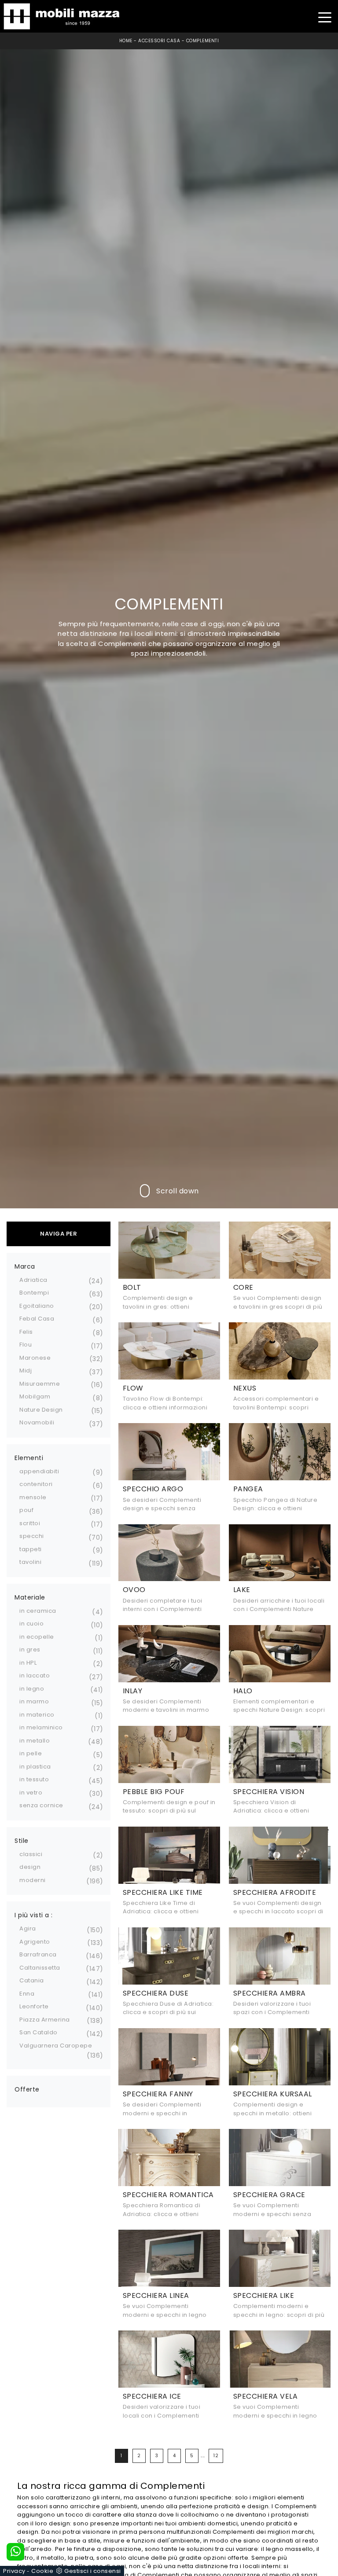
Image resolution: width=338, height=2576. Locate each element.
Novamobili (37, 1422)
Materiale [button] (30, 1597)
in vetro (31, 1793)
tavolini (30, 1562)
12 (216, 2456)
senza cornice (41, 1805)
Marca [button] (25, 1266)
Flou (26, 1345)
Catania (32, 1980)
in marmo (34, 1701)
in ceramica (38, 1611)
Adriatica (33, 1280)
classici (31, 1854)
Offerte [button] (27, 2089)
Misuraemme (40, 1384)
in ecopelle (37, 1637)
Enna (27, 1994)
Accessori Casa (159, 41)
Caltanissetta (40, 1968)
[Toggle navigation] (325, 17)
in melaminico (41, 1727)
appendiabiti (39, 1471)
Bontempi (34, 1293)
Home (126, 41)
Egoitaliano (37, 1306)
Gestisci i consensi (93, 2571)
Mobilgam (35, 1396)
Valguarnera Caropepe (56, 2046)
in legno (32, 1689)
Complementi (203, 41)
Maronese (35, 1358)
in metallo (35, 1741)
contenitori (36, 1484)
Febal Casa (37, 1319)
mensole (33, 1497)
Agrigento (35, 1942)
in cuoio (31, 1624)
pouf (26, 1510)
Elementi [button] (29, 1458)
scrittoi (30, 1523)
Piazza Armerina (45, 2020)
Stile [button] (22, 1841)
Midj (26, 1371)
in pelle (31, 1753)
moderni (33, 1880)
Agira (28, 1928)
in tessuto (34, 1779)
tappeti (31, 1549)
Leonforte (34, 2006)
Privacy (14, 2571)
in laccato (35, 1675)
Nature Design (41, 1410)
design (30, 1867)
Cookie (42, 2571)
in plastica (35, 1767)
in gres (30, 1649)
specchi (32, 1536)
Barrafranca (38, 1954)
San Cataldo (39, 2032)
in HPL (28, 1663)
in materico (37, 1715)
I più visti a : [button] (34, 1915)
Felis (26, 1332)
